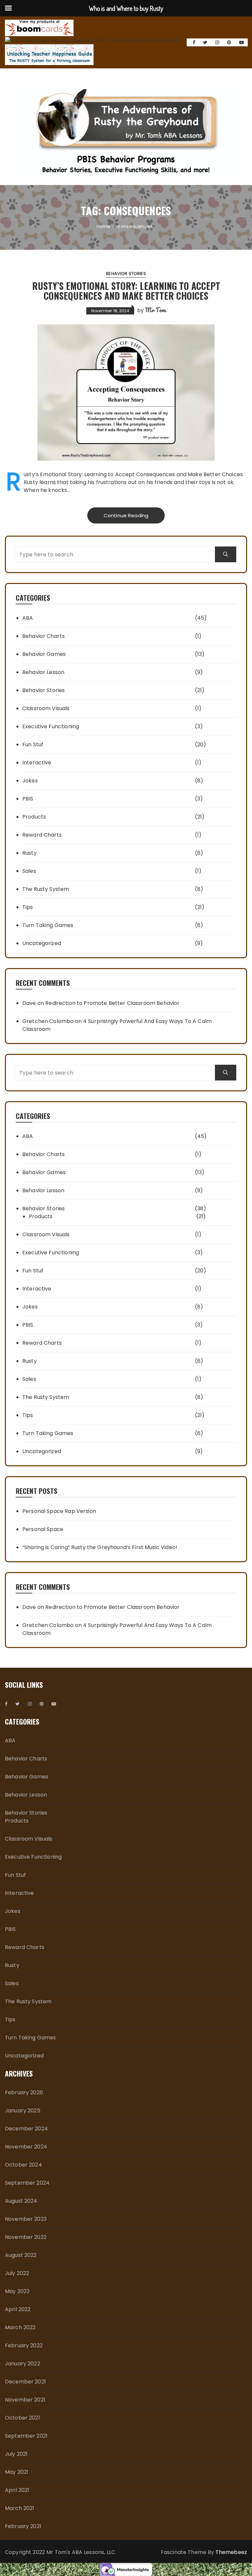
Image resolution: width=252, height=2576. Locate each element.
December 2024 (26, 2129)
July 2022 (17, 2273)
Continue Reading (126, 515)
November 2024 (26, 2147)
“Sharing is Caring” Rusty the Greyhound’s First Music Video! (100, 1547)
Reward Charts (42, 835)
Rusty (30, 853)
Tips (28, 907)
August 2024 (21, 2201)
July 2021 (16, 2454)
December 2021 (25, 2382)
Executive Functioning (51, 726)
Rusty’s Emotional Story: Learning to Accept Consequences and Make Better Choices (126, 291)
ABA (28, 618)
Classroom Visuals (46, 708)
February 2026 (24, 2092)
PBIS (28, 799)
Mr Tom (155, 310)
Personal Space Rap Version (59, 1511)
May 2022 (17, 2291)
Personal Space (43, 1529)
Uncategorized (42, 943)
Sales (29, 871)
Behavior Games (44, 654)
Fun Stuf (33, 744)
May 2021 (17, 2472)
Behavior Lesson (43, 672)
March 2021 (20, 2508)
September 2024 (27, 2183)
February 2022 (24, 2345)
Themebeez (231, 2552)
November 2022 (26, 2237)
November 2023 (26, 2219)
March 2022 (20, 2327)
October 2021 (22, 2418)
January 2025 (23, 2111)
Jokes (30, 781)
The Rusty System (46, 889)
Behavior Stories (126, 274)
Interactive (37, 763)
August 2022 (21, 2255)
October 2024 (23, 2165)
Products (34, 817)
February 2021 (23, 2526)
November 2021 (25, 2400)
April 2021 (17, 2490)
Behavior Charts (43, 636)
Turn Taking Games (48, 925)
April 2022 (18, 2309)
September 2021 (26, 2436)
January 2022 (22, 2364)
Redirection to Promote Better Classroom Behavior (112, 1003)
